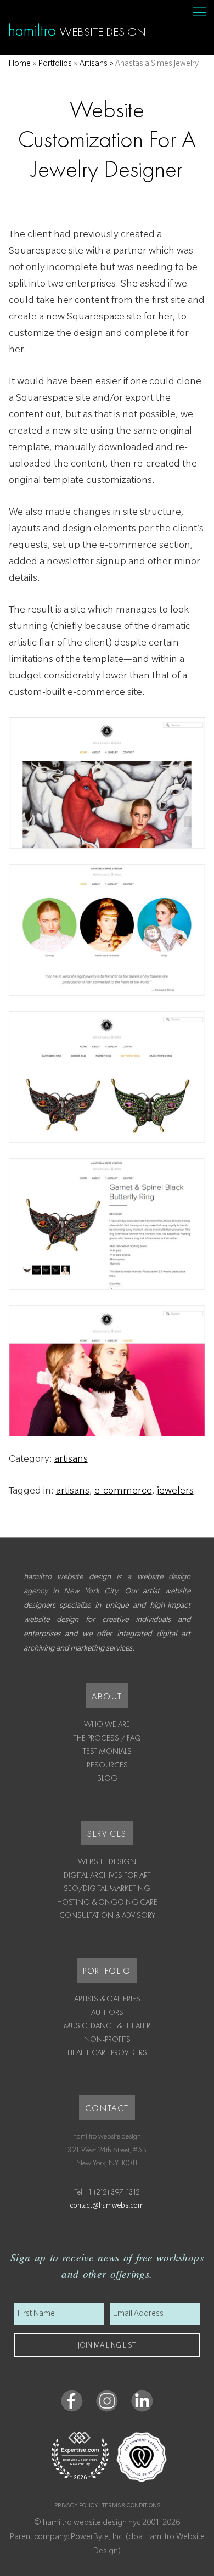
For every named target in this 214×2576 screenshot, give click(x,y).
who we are (107, 1724)
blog (107, 1778)
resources (107, 1765)
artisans (71, 1460)
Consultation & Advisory (107, 1915)
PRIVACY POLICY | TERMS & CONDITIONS (107, 2506)
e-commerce (123, 1492)
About (107, 1696)
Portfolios (55, 65)
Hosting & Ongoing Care (107, 1902)
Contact (107, 2108)
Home (20, 65)
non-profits (107, 2039)
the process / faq (107, 1738)
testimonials (107, 1751)
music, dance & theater (107, 2025)
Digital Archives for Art (107, 1875)
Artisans (94, 65)
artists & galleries (107, 1999)
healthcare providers (107, 2052)
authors (107, 2012)
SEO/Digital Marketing (107, 1888)
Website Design (107, 1861)
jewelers (175, 1492)
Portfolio (107, 1971)
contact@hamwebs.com (107, 2207)
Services (107, 1834)
